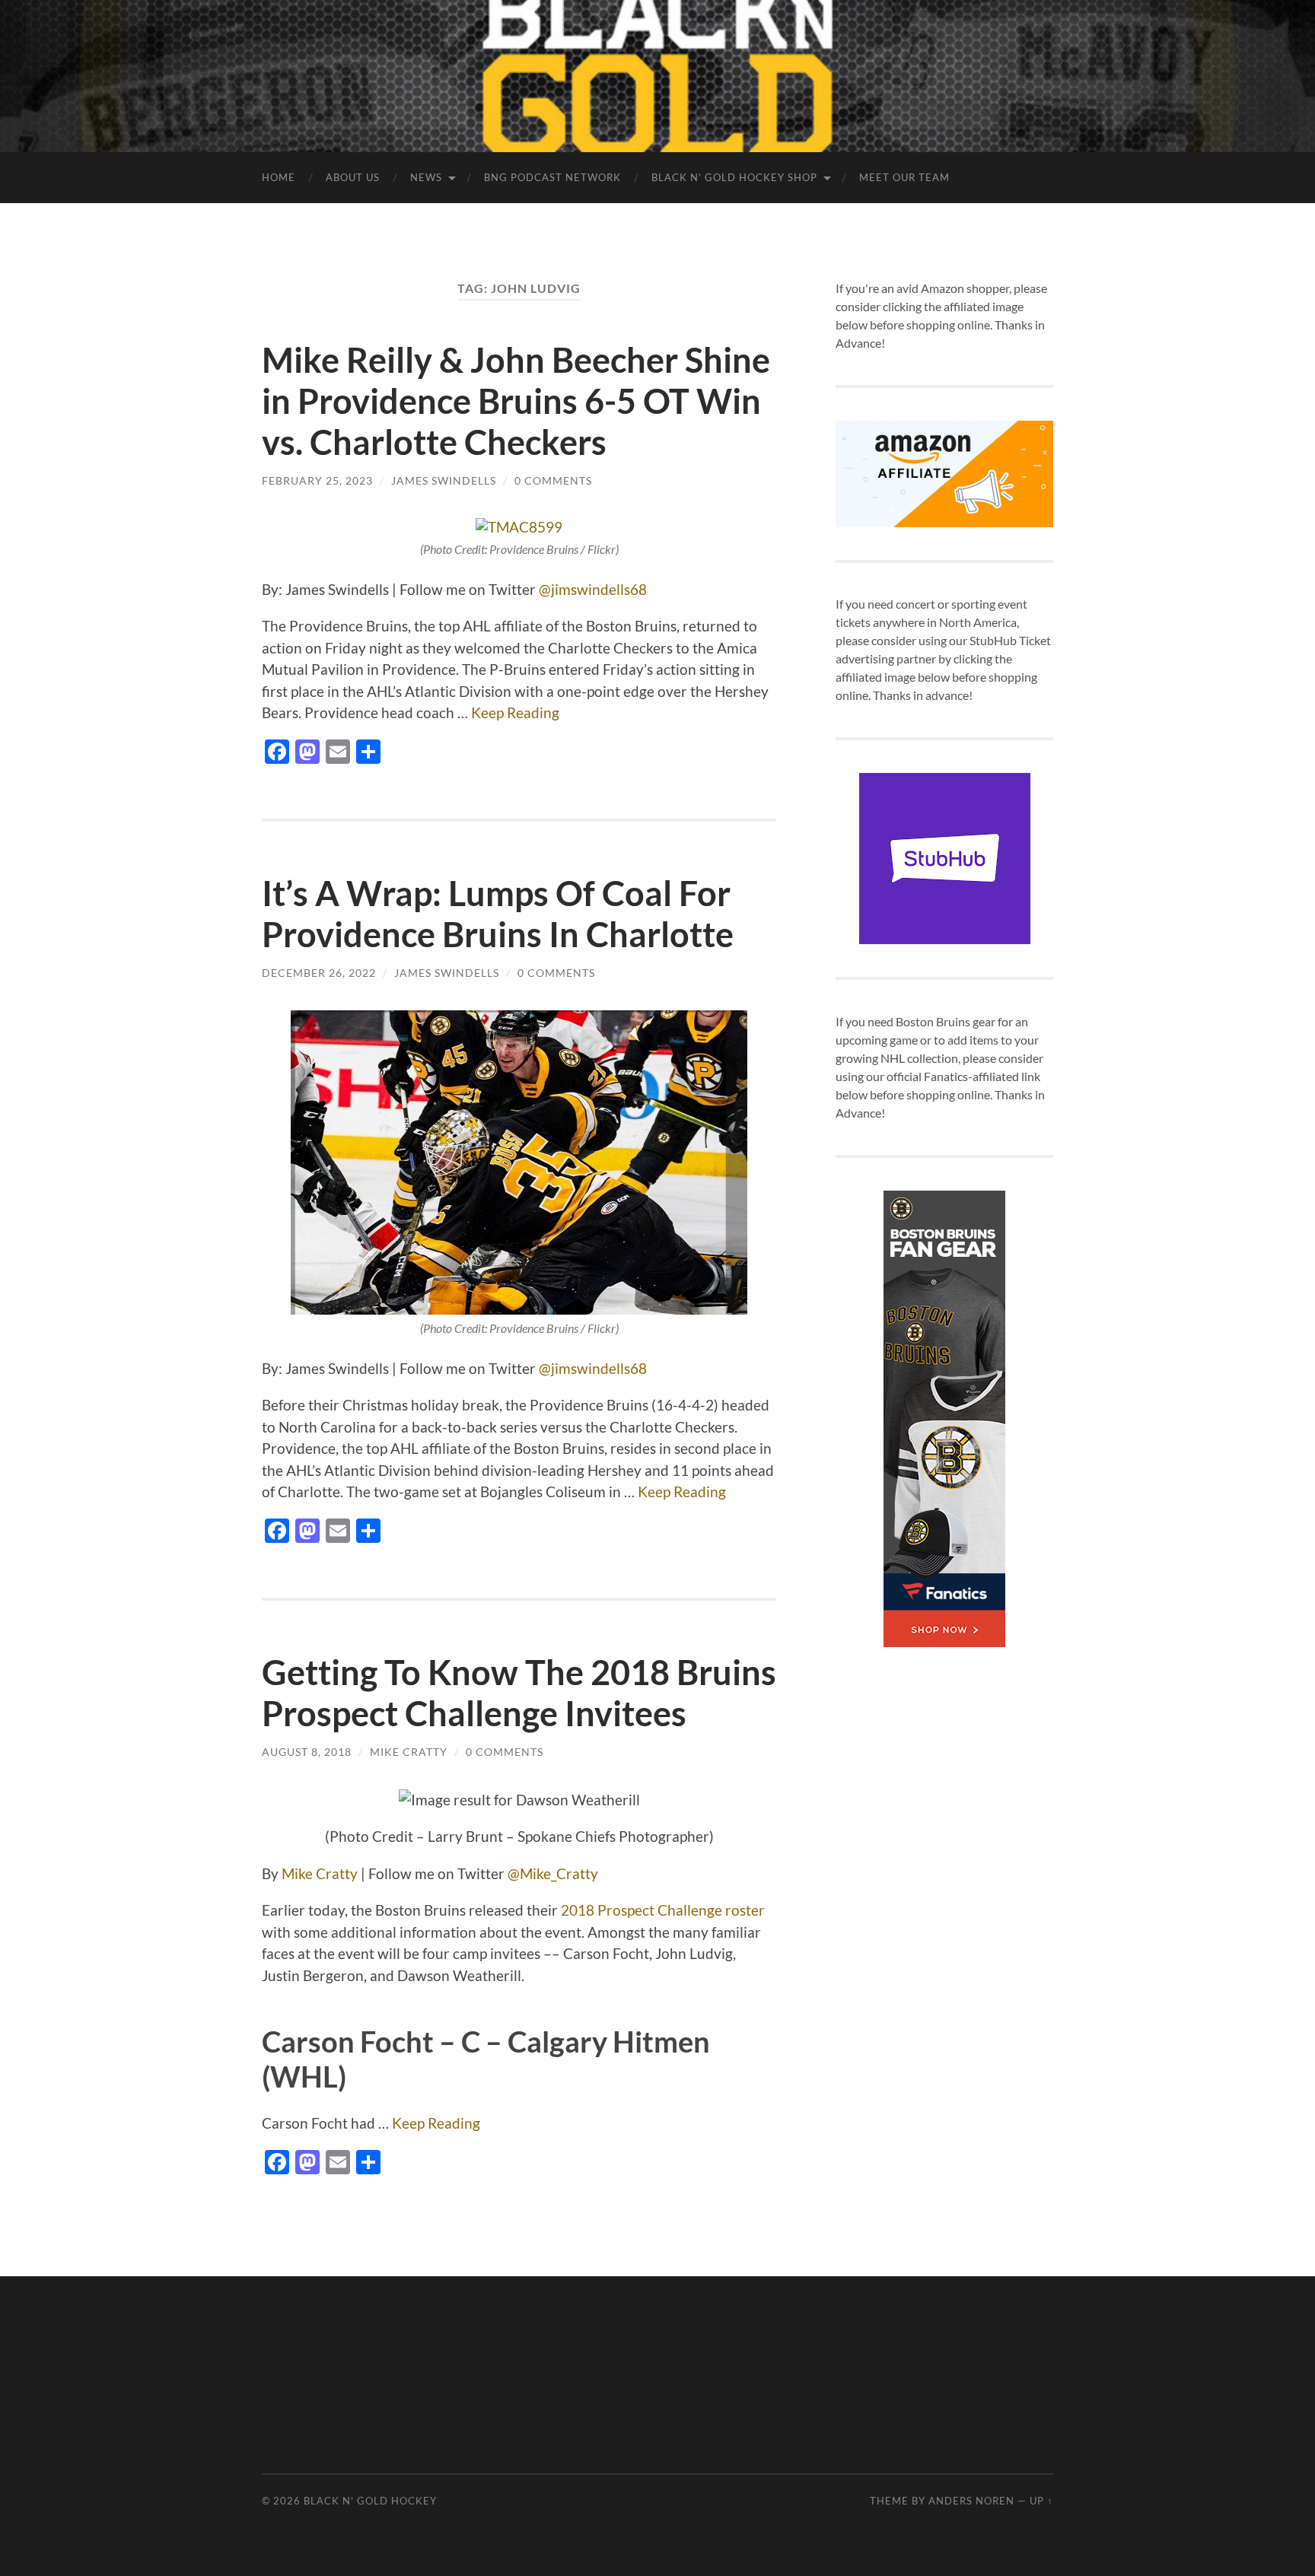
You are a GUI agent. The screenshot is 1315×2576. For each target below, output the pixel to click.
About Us (353, 177)
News (426, 177)
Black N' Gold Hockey (370, 2501)
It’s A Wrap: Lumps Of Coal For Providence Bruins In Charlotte (498, 914)
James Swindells (444, 480)
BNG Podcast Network (552, 177)
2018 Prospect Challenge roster (663, 1910)
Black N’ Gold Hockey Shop (734, 177)
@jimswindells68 (593, 589)
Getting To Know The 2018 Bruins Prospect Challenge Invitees (519, 1693)
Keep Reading (515, 712)
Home (279, 177)
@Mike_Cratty (553, 1873)
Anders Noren (971, 2501)
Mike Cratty (409, 1752)
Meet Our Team (904, 177)
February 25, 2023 (317, 480)
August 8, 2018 (307, 1752)
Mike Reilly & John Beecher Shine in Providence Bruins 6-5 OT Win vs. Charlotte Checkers (516, 401)
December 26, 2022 (319, 973)
